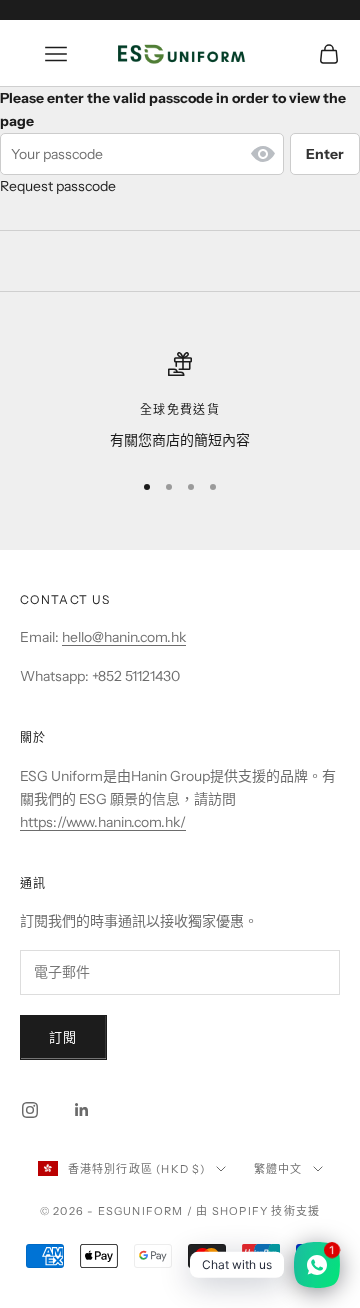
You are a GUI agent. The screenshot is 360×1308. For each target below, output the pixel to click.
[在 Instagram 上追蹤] (30, 1110)
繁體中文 (278, 1169)
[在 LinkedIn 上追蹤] (82, 1110)
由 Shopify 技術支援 (258, 1211)
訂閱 (63, 1037)
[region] (180, 401)
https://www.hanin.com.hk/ (103, 822)
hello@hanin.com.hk (124, 637)
